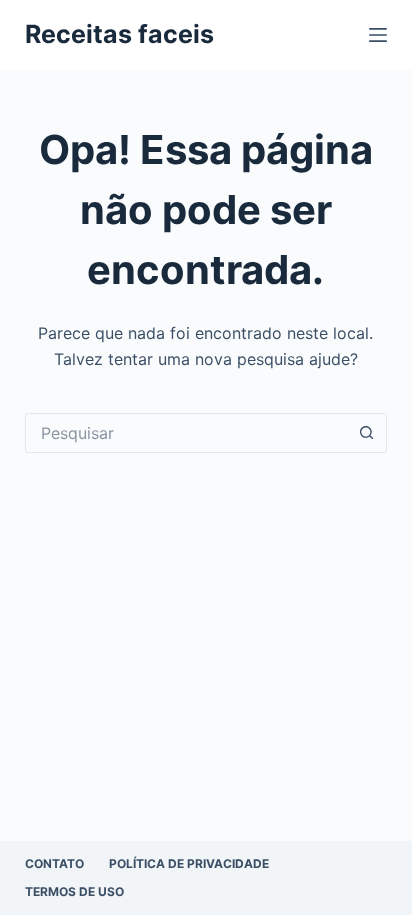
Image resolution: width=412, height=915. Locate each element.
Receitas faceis (119, 34)
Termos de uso (74, 891)
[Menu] (378, 35)
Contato (54, 863)
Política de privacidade (189, 863)
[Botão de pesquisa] (367, 433)
